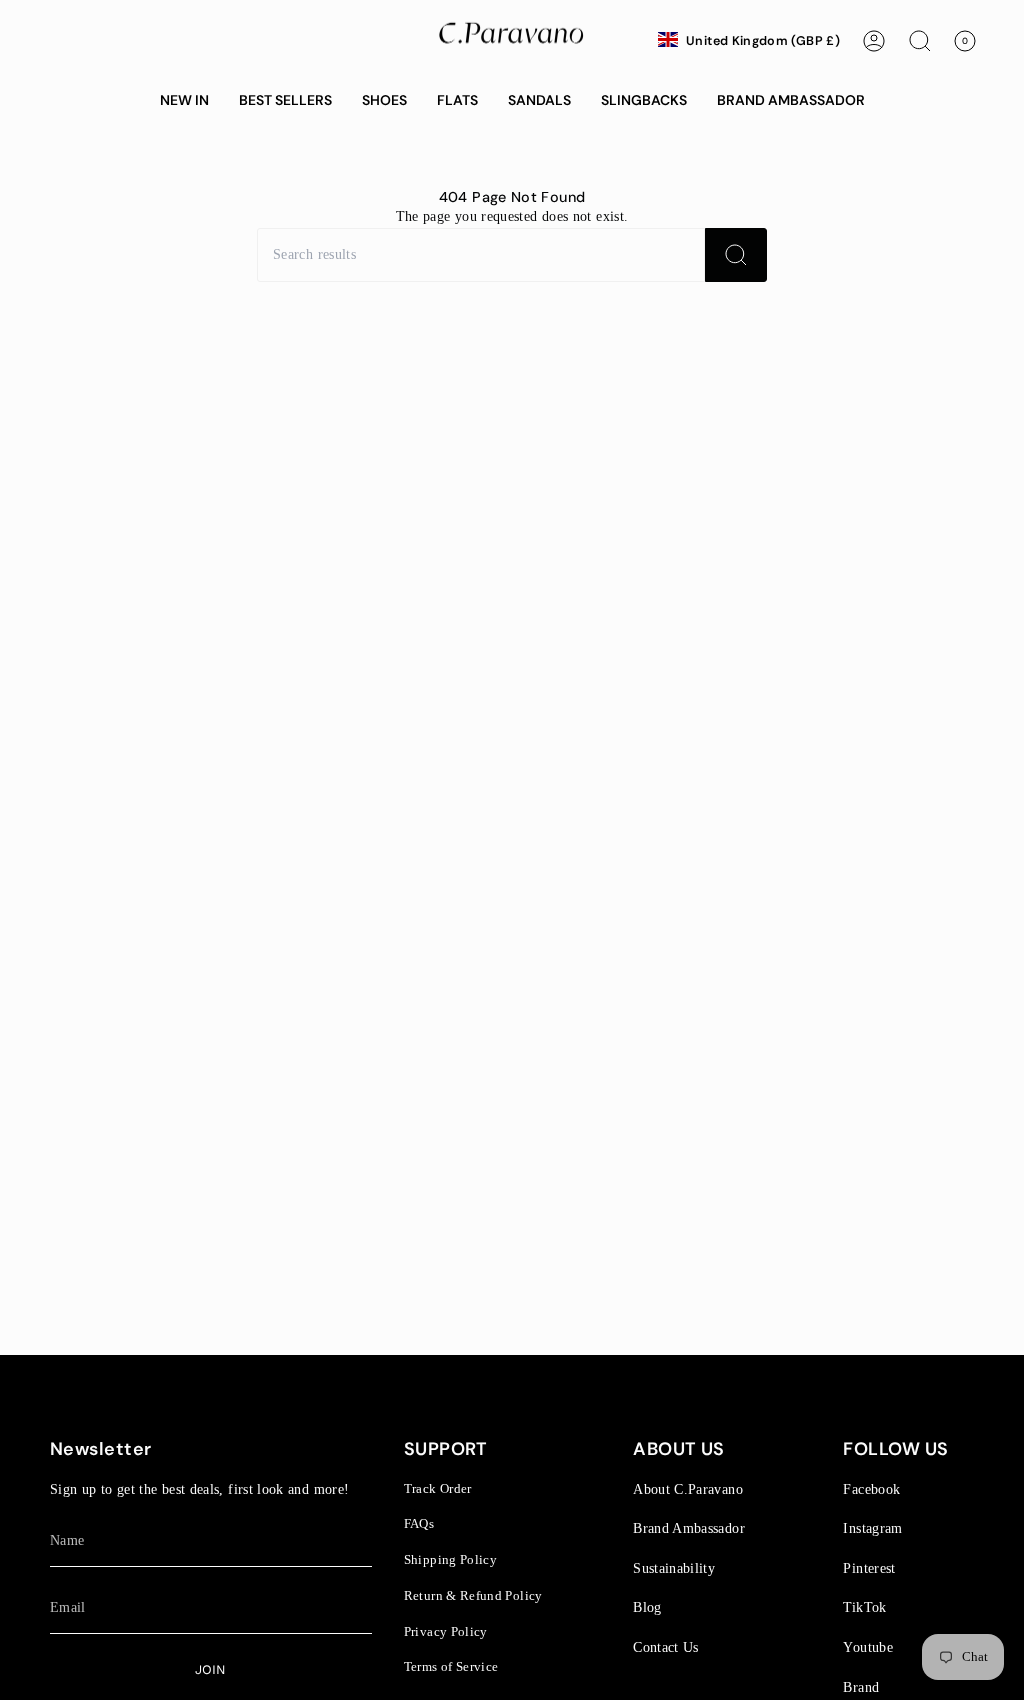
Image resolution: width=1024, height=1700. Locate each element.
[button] (184, 100)
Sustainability (674, 1568)
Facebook (871, 1489)
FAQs (419, 1523)
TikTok (864, 1607)
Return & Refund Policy (473, 1595)
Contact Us (666, 1647)
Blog (647, 1607)
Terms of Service (451, 1666)
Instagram (872, 1528)
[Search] (736, 255)
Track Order (438, 1488)
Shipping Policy (450, 1559)
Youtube (868, 1647)
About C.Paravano (688, 1489)
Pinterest (869, 1568)
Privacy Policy (446, 1631)
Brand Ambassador (689, 1528)
